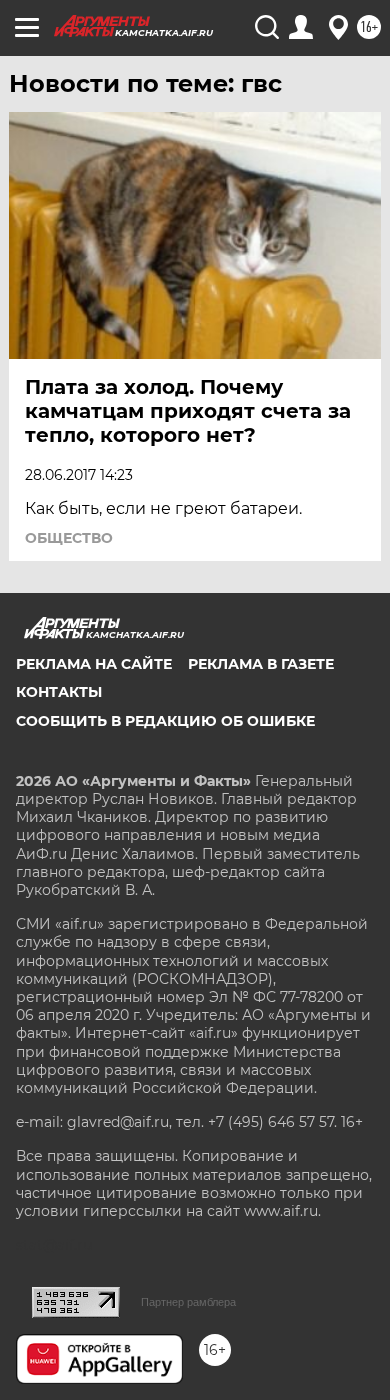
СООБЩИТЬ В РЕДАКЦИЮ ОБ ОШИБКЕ (165, 721)
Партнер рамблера (188, 1302)
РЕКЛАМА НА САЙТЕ (94, 664)
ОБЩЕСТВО (69, 538)
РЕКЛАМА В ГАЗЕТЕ (261, 664)
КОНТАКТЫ (59, 692)
